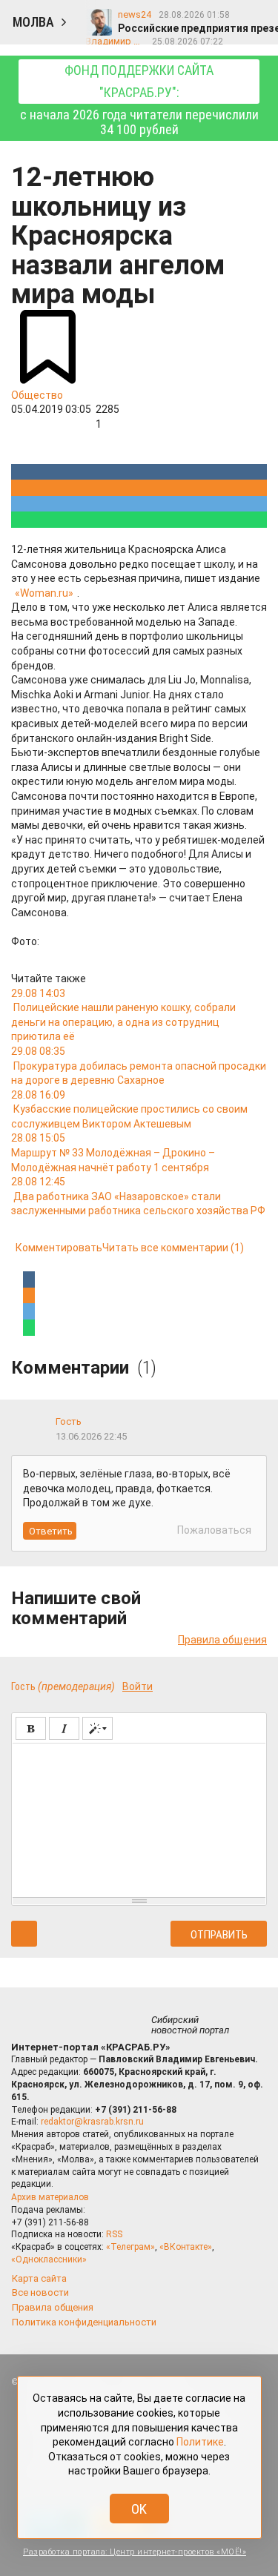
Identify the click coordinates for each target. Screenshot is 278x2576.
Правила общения (222, 1640)
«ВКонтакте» (186, 2247)
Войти (138, 1686)
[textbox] (139, 1818)
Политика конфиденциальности (84, 2322)
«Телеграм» (130, 2247)
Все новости (40, 2292)
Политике (200, 2442)
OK (139, 2509)
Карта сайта (39, 2278)
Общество (37, 395)
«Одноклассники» (49, 2259)
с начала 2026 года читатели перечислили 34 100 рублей (139, 100)
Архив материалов (50, 2197)
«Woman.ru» (44, 593)
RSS (114, 2234)
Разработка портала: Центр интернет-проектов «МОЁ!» (135, 2552)
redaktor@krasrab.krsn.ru (92, 2122)
